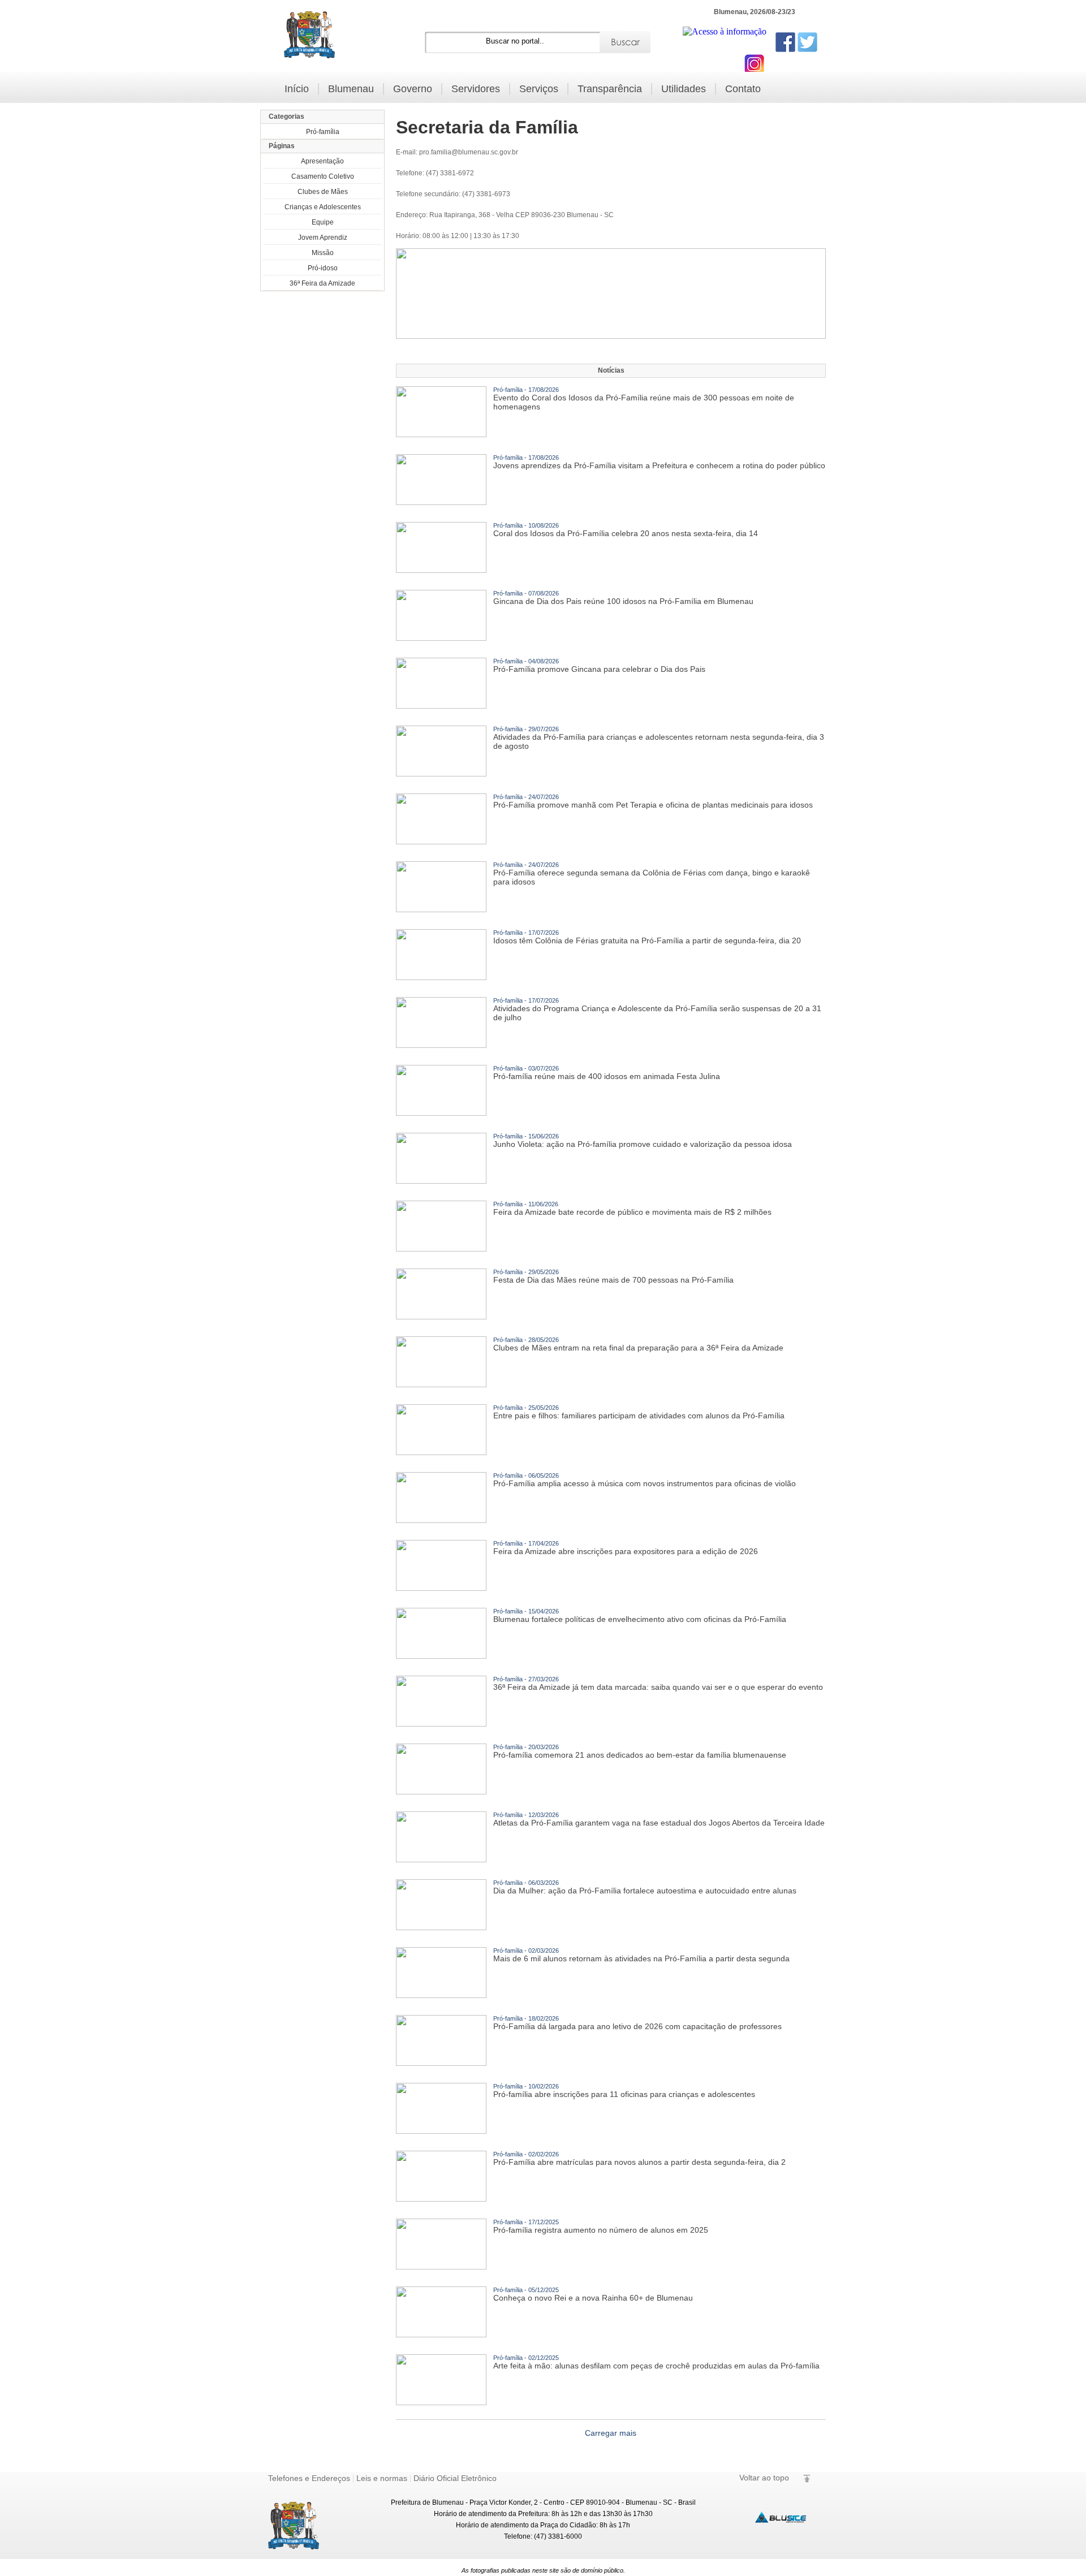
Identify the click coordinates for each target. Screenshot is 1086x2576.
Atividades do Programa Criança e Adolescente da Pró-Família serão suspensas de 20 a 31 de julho (657, 1009)
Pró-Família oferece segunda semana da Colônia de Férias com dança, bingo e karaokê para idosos (652, 874)
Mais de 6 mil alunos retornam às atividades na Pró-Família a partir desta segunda (641, 1955)
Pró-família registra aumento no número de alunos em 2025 (601, 2227)
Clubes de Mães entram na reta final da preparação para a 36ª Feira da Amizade (638, 1344)
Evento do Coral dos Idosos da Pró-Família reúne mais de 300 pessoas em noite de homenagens (644, 399)
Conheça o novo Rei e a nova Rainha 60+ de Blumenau (593, 2294)
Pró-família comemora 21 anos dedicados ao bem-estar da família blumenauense (640, 1751)
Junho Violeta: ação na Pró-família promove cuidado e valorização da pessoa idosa (643, 1141)
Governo (413, 89)
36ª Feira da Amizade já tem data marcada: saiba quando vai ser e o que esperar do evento (658, 1684)
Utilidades (684, 89)
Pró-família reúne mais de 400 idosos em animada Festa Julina (607, 1073)
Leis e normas (382, 2478)
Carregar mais (611, 2433)
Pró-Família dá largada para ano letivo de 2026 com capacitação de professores (637, 2023)
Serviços (539, 89)
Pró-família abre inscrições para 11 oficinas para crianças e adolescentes (624, 2091)
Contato (743, 89)
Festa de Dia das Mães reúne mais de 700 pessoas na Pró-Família (613, 1276)
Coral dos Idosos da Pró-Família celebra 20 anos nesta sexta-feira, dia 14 (626, 530)
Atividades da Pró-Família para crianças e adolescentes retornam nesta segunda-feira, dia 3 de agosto (659, 738)
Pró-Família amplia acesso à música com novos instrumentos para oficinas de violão (645, 1480)
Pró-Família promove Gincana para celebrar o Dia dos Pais (599, 666)
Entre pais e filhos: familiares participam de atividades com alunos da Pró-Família (639, 1412)
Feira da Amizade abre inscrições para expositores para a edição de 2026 (626, 1548)
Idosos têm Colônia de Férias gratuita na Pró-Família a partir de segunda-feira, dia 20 (647, 937)
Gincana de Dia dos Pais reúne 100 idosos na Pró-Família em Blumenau (623, 598)
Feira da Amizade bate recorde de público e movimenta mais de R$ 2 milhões (632, 1209)
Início (297, 89)
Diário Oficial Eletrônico (455, 2478)
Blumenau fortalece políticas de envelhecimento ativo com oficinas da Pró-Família (640, 1616)
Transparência (610, 89)
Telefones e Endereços (309, 2478)
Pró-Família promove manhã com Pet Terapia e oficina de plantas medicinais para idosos (653, 801)
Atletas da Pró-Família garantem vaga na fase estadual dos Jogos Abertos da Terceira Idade (659, 1819)
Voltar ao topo (764, 2478)
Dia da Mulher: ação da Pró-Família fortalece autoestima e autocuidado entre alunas (645, 1887)
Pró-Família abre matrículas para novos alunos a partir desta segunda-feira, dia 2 (639, 2159)
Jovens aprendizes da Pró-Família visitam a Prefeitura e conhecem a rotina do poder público (659, 462)
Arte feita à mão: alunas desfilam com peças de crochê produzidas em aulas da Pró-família (656, 2362)
